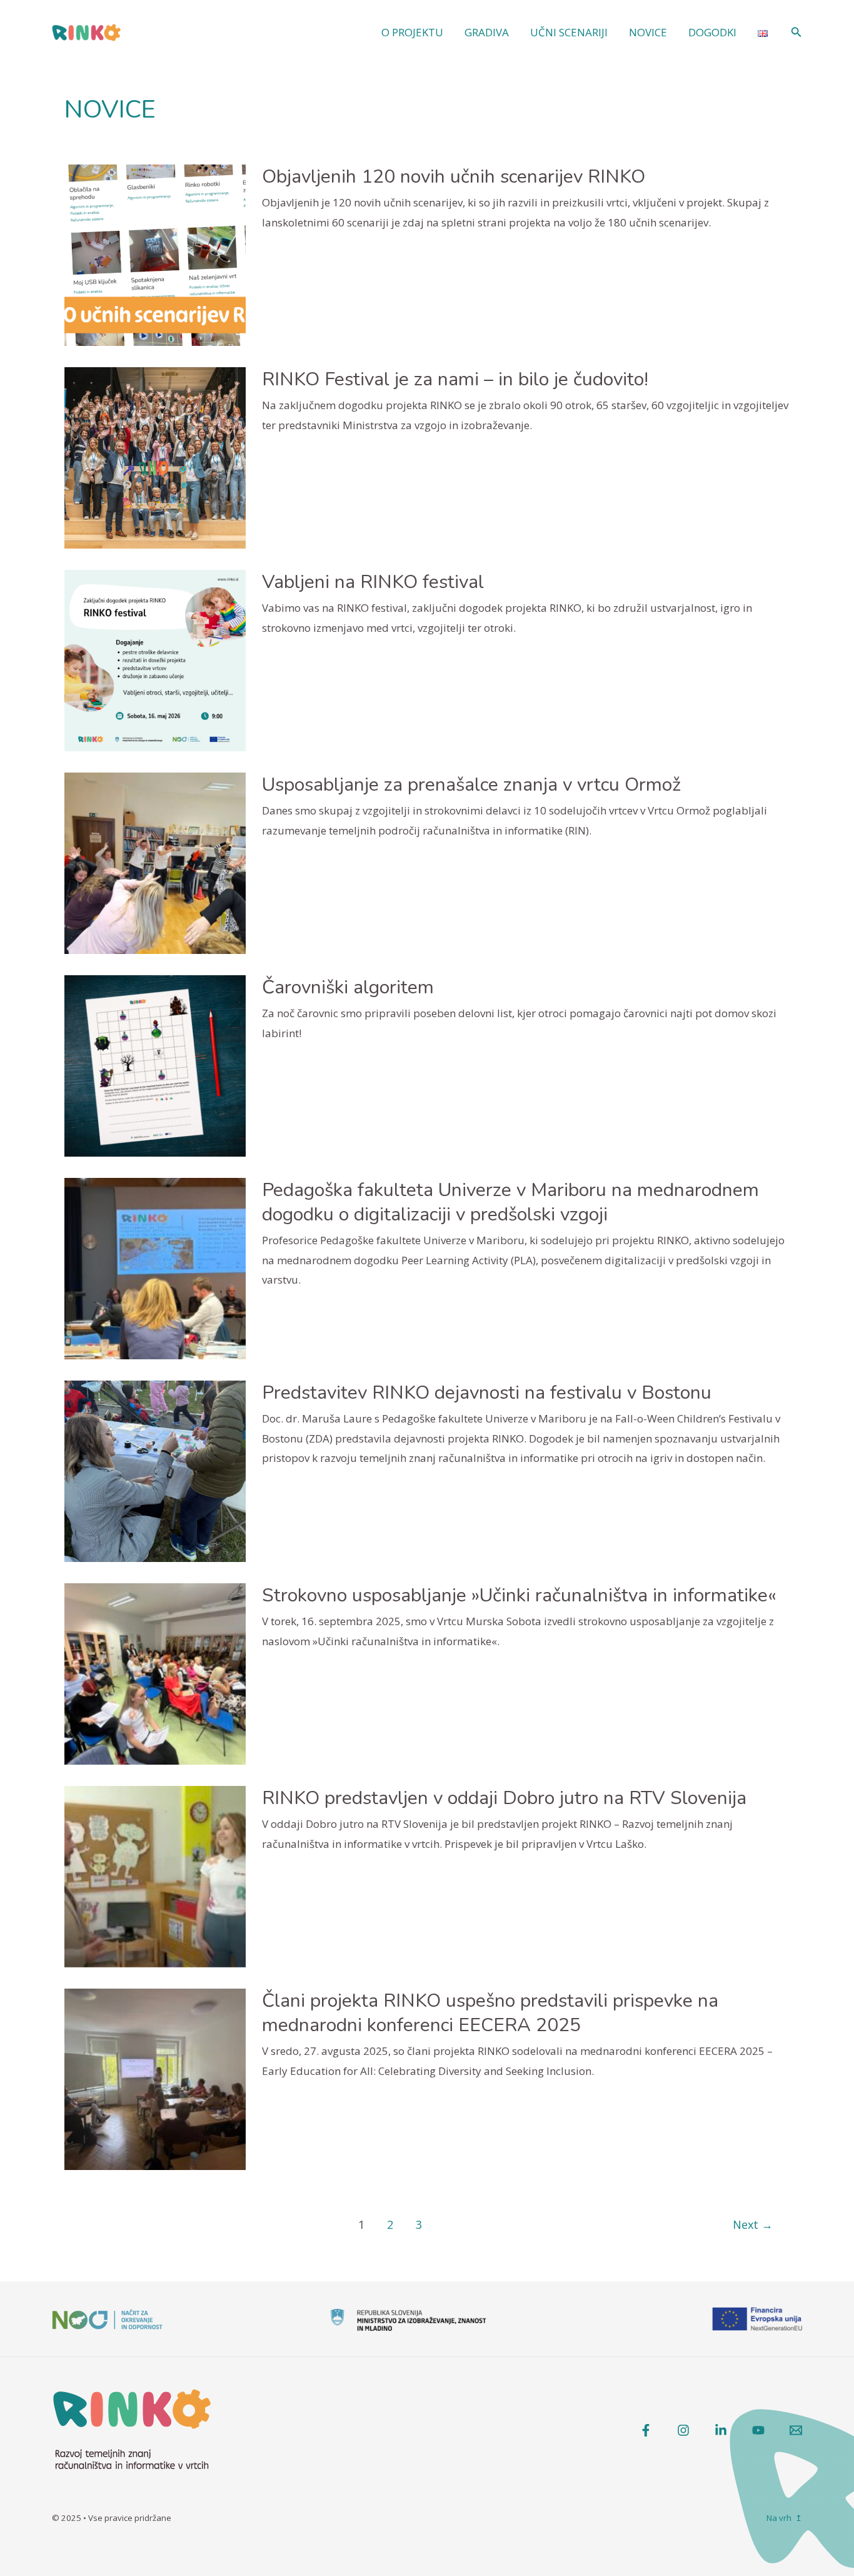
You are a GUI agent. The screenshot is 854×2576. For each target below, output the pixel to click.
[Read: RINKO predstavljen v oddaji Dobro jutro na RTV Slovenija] (155, 1876)
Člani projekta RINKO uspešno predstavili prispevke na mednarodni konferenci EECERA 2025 (490, 2013)
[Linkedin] (721, 2430)
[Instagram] (683, 2430)
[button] (796, 33)
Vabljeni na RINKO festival (373, 582)
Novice (648, 32)
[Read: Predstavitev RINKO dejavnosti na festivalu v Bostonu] (155, 1470)
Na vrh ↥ (784, 2518)
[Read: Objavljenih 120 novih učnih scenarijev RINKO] (155, 254)
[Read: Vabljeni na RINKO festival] (155, 660)
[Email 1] (796, 2430)
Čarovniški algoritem (348, 987)
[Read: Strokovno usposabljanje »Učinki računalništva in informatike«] (155, 1673)
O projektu (412, 32)
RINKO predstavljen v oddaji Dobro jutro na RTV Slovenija (504, 1798)
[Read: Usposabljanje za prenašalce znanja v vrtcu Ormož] (155, 862)
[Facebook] (646, 2430)
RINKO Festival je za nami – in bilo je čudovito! (455, 379)
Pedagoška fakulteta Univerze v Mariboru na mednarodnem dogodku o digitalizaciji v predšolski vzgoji (510, 1202)
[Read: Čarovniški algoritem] (155, 1065)
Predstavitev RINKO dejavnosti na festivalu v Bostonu (487, 1393)
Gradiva (487, 32)
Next (753, 2224)
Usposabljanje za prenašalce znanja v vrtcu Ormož (471, 785)
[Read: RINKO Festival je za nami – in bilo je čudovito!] (155, 457)
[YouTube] (758, 2430)
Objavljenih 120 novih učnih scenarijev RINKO (454, 177)
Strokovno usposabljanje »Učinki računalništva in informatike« (519, 1595)
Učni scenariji (569, 32)
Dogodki (712, 32)
